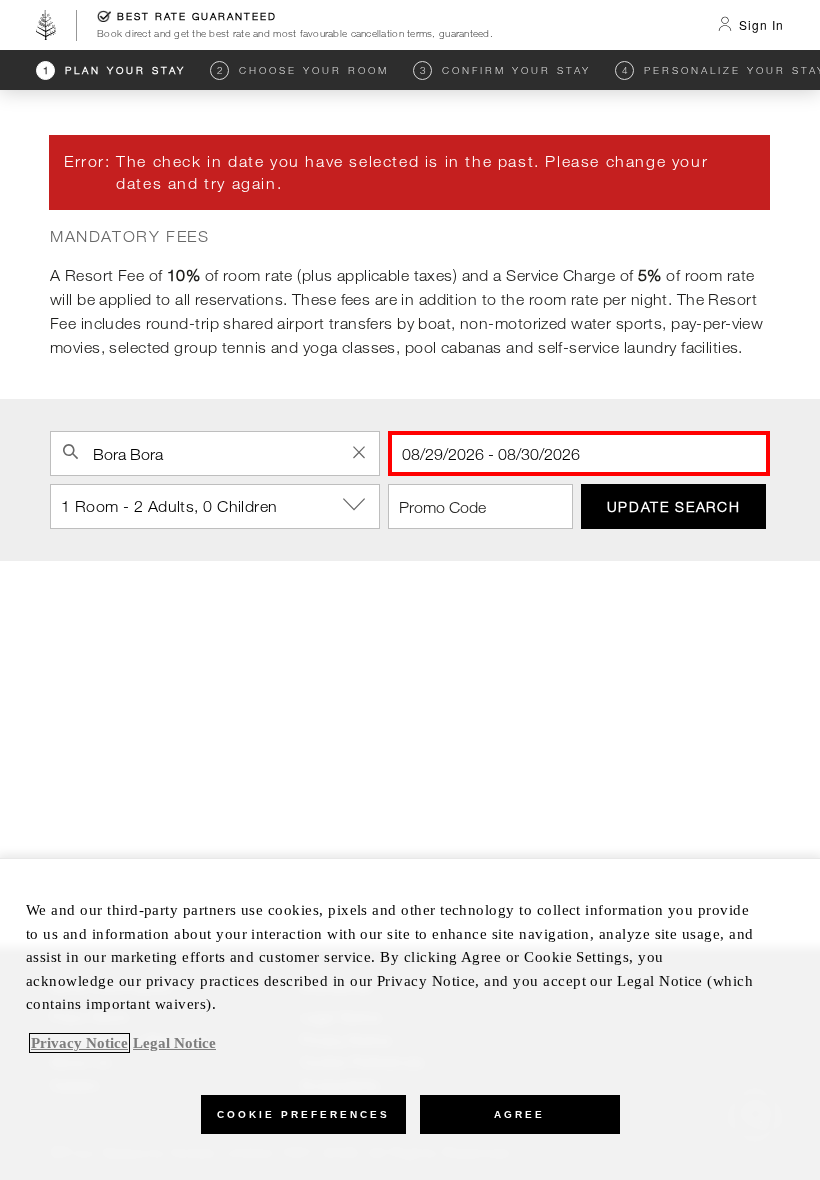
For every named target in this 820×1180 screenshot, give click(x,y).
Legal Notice (174, 1043)
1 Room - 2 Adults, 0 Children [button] (169, 506)
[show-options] (356, 505)
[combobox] (215, 453)
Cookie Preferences (303, 1114)
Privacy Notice (79, 1043)
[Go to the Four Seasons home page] (46, 25)
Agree (519, 1114)
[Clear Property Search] (359, 452)
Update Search (674, 506)
